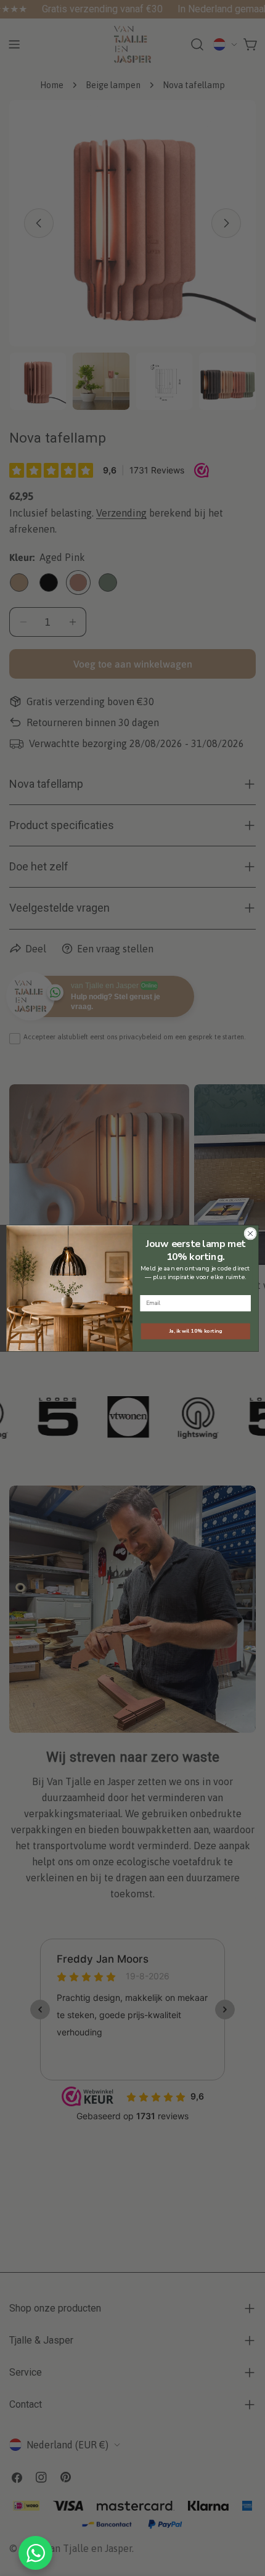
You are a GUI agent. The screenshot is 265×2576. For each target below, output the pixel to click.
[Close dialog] (250, 1233)
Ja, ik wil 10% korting (196, 1331)
